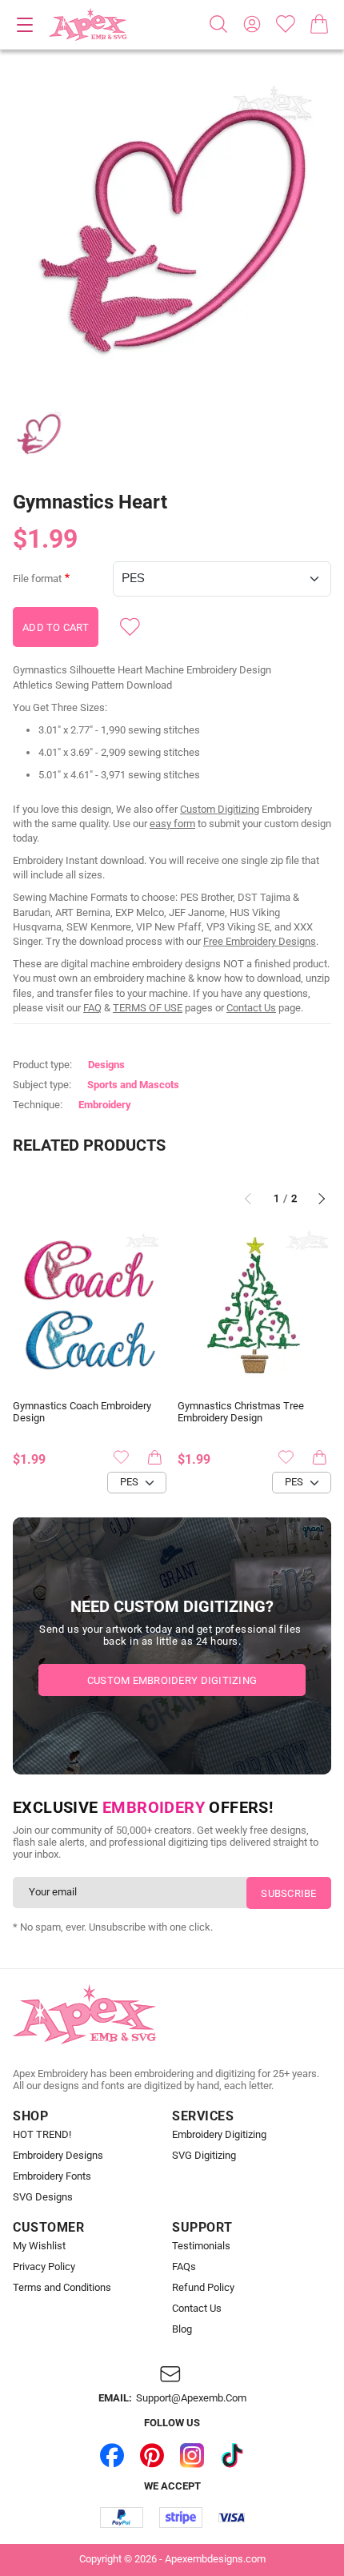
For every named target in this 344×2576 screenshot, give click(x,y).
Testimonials (201, 2246)
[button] (172, 233)
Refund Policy (203, 2288)
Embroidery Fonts (52, 2176)
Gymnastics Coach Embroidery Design (82, 1412)
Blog (182, 2329)
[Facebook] (112, 2456)
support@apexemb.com (191, 2398)
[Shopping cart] (319, 24)
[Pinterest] (152, 2456)
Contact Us (251, 1008)
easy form (172, 824)
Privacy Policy (44, 2267)
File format (37, 579)
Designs (106, 1065)
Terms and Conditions (62, 2288)
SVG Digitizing (204, 2156)
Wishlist (286, 24)
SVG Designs (43, 2197)
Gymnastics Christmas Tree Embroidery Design (241, 1412)
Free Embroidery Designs (260, 941)
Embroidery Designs (58, 2156)
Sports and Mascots (133, 1085)
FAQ (92, 1008)
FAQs (184, 2267)
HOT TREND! (42, 2135)
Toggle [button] (25, 25)
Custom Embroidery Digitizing (172, 1680)
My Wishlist (39, 2246)
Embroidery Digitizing (219, 2135)
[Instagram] (192, 2456)
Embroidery (105, 1105)
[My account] (252, 24)
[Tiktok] (232, 2456)
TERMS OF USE (148, 1008)
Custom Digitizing (220, 809)
